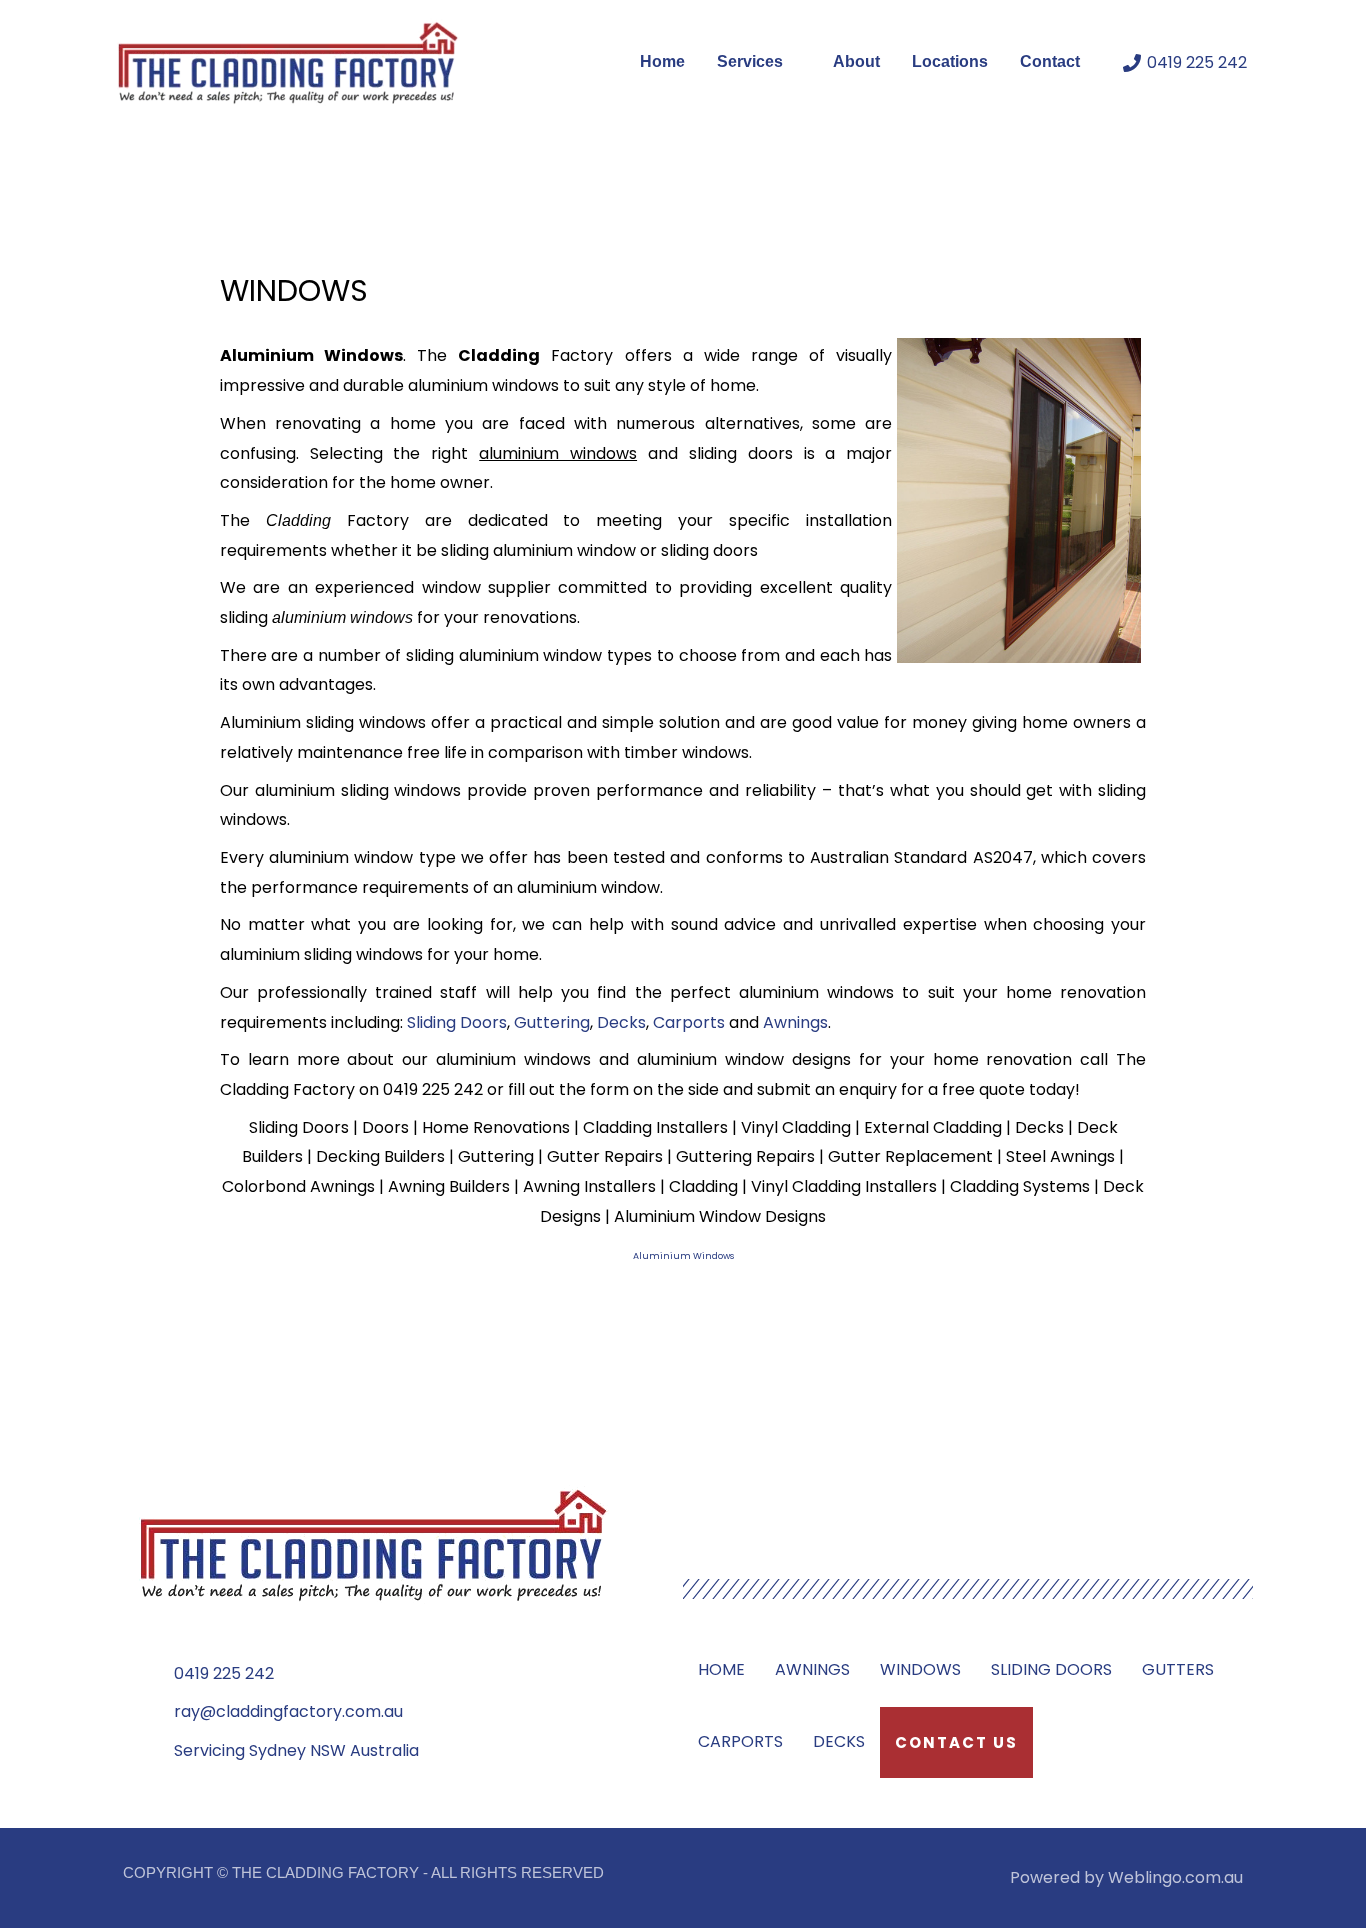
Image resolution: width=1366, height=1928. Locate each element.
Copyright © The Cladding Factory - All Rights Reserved (363, 1872)
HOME (721, 1669)
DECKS (839, 1741)
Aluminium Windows (683, 1256)
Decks (621, 1022)
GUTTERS (1178, 1669)
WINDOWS (920, 1669)
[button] (792, 62)
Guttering (552, 1022)
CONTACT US (956, 1742)
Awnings (795, 1022)
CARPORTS (740, 1741)
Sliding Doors (457, 1022)
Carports (689, 1022)
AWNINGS (812, 1669)
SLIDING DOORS (1051, 1669)
